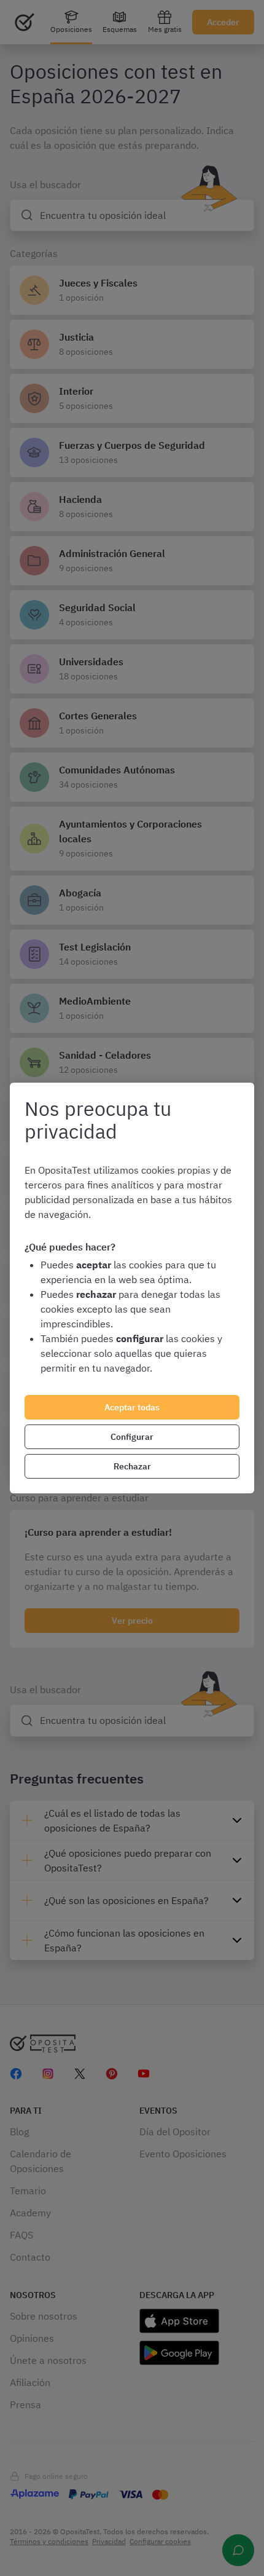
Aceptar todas (132, 1407)
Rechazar (132, 1466)
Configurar (132, 1437)
